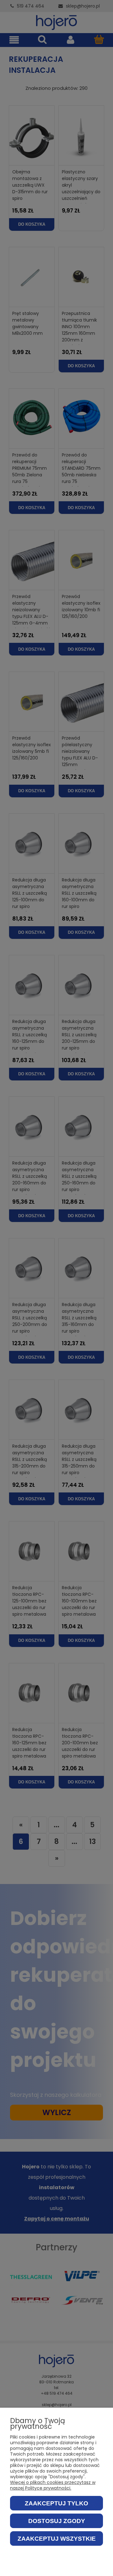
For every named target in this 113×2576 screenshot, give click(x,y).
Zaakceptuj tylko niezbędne (56, 2505)
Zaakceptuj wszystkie (57, 2539)
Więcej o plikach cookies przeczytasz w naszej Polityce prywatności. (53, 2485)
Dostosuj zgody (57, 2521)
